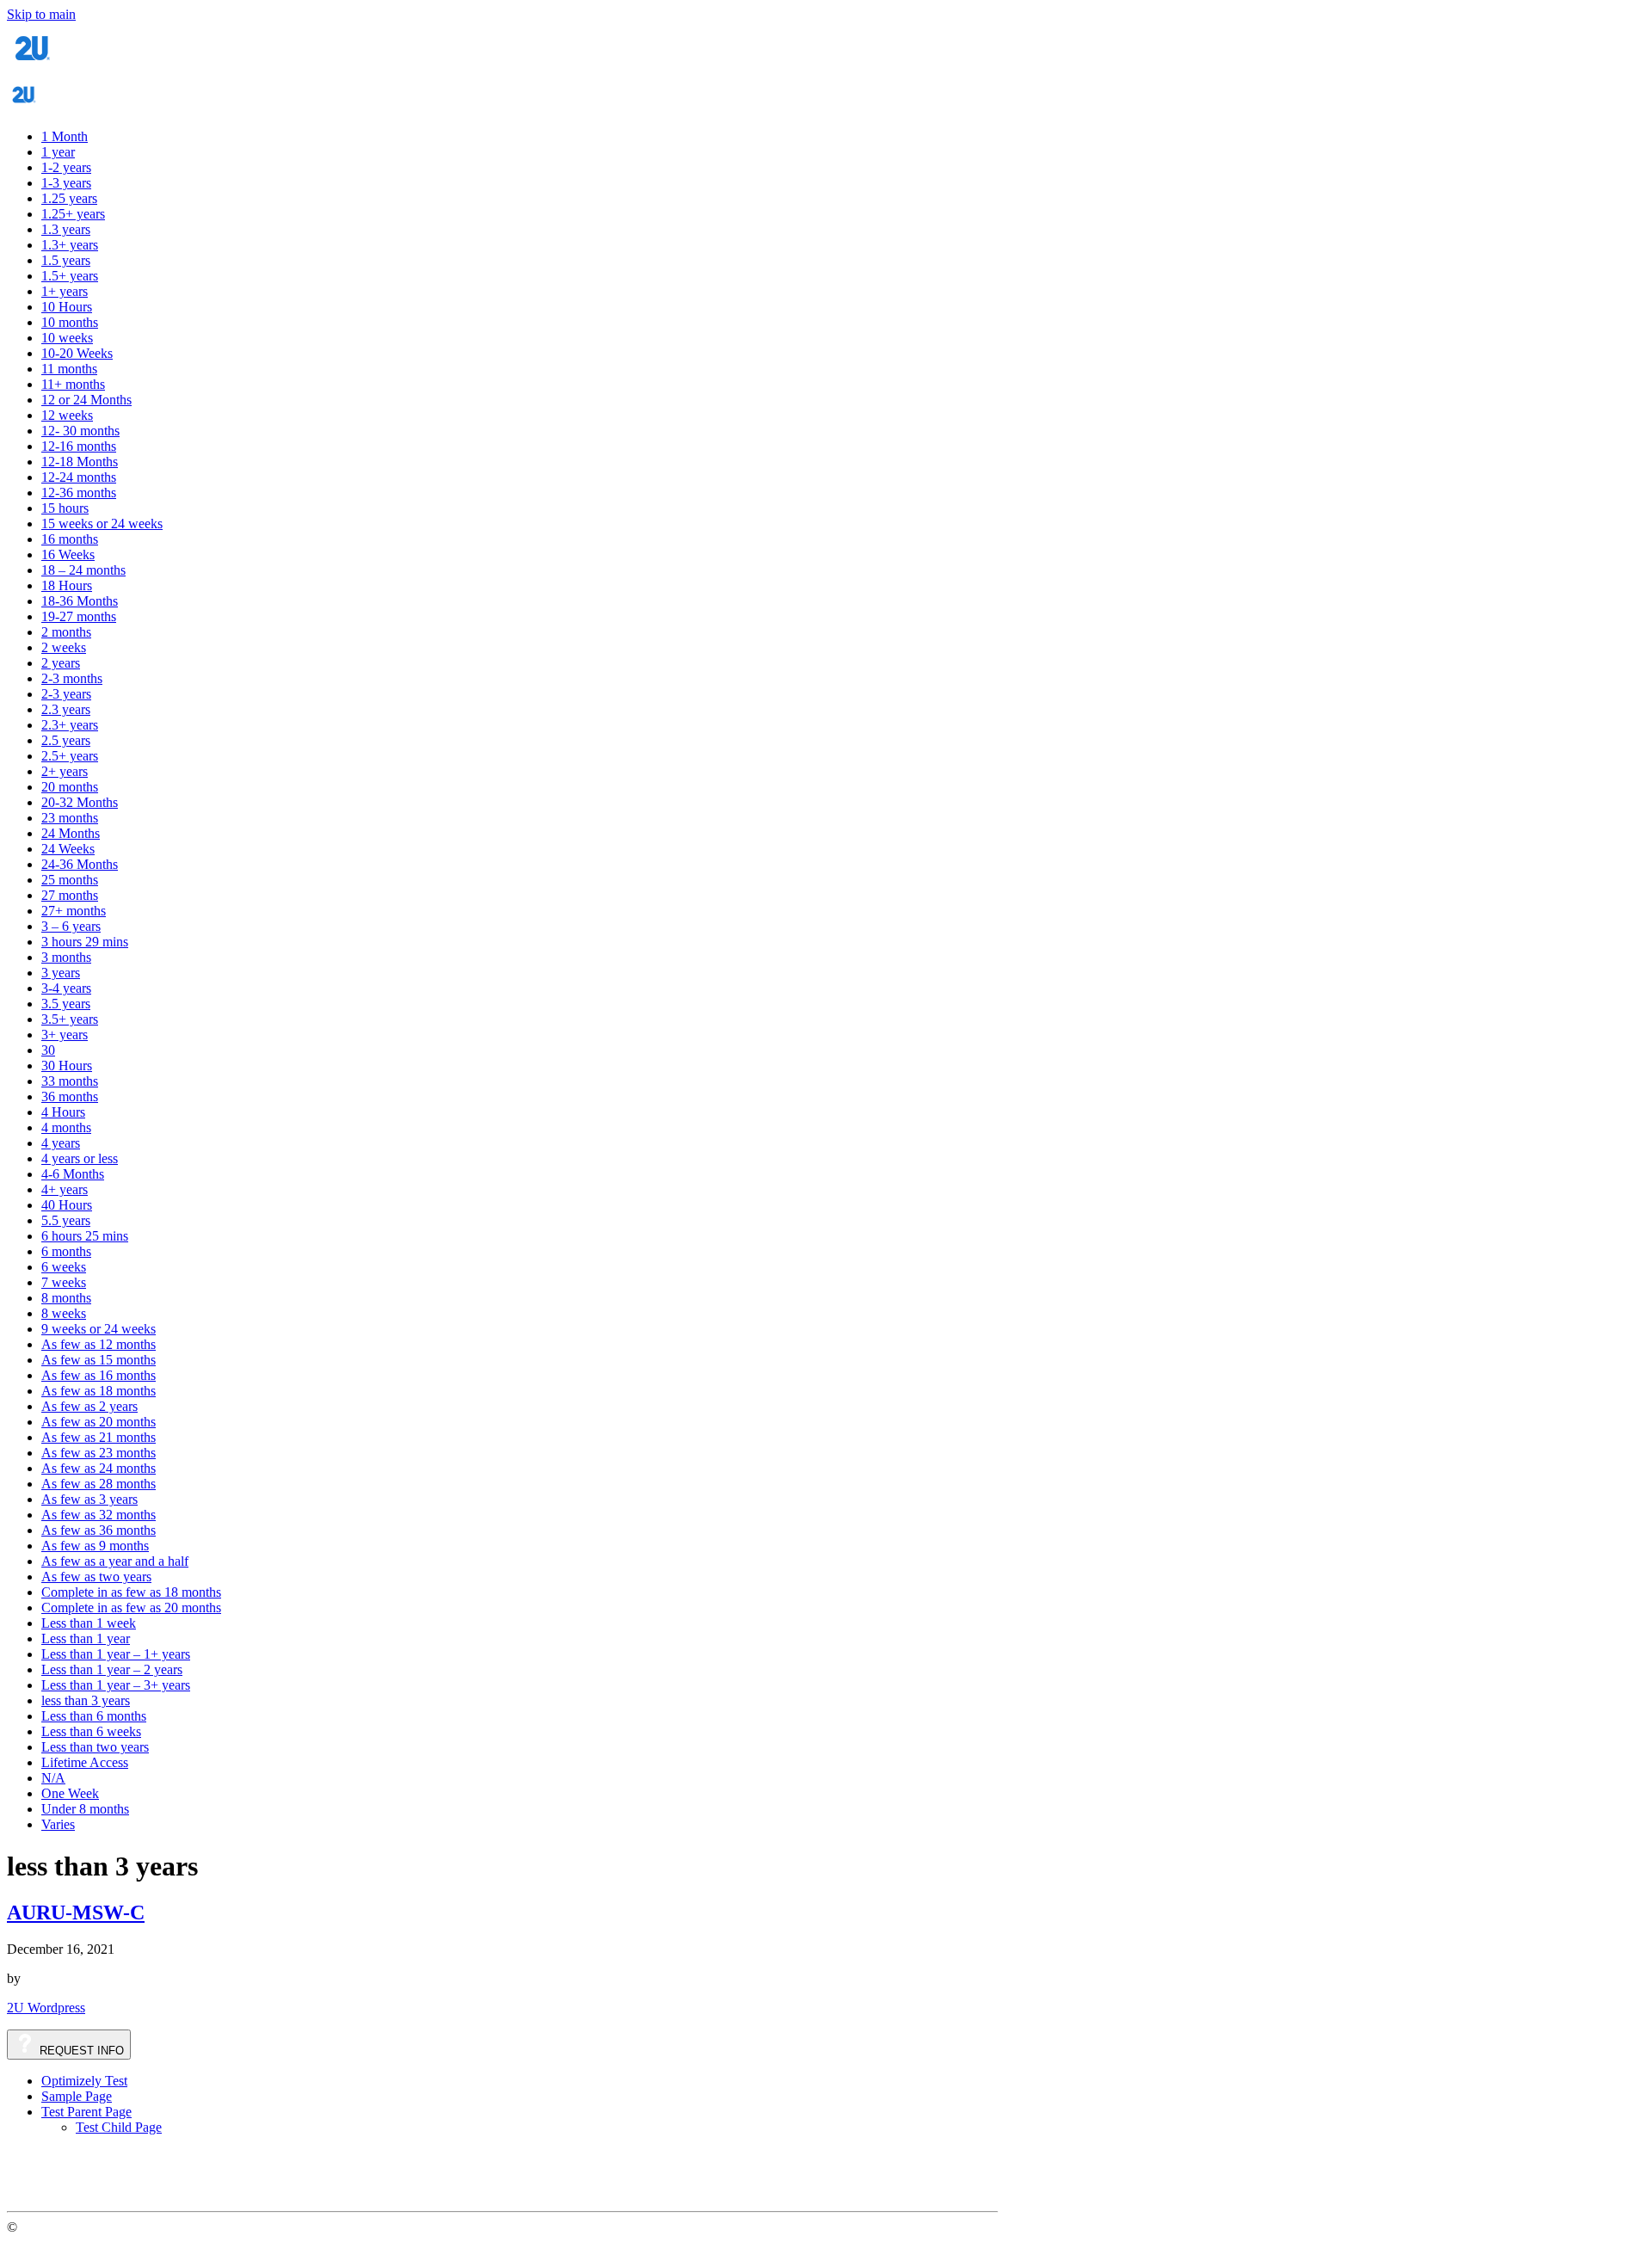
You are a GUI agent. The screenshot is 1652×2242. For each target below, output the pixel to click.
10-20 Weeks (77, 353)
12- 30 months (80, 431)
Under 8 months (85, 1809)
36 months (70, 1096)
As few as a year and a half (115, 1561)
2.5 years (66, 740)
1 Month (65, 136)
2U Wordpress (46, 2008)
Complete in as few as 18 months (131, 1592)
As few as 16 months (99, 1375)
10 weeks (67, 338)
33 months (70, 1081)
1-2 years (66, 167)
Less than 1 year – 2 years (112, 1669)
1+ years (65, 291)
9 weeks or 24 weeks (99, 1329)
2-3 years (66, 694)
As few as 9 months (95, 1546)
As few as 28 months (99, 1484)
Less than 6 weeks (91, 1731)
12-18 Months (80, 462)
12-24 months (79, 477)
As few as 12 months (99, 1344)
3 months (66, 957)
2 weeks (64, 647)
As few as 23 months (99, 1453)
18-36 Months (80, 601)
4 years (61, 1143)
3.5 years (66, 1004)
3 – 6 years (71, 926)
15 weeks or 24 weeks (102, 524)
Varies (58, 1824)
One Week (70, 1793)
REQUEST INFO (80, 2051)
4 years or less (80, 1158)
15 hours (65, 508)
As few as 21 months (99, 1437)
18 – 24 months (83, 570)
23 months (70, 818)
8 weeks (64, 1313)
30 (48, 1050)
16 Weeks (68, 554)
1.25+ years (73, 214)
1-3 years (66, 183)
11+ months (73, 384)
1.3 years (66, 229)
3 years (61, 973)
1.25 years (69, 198)
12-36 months (79, 493)
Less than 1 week (89, 1623)
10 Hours (67, 307)
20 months (70, 787)
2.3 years (66, 709)
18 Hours (67, 585)
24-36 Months (80, 864)
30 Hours (67, 1066)
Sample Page (77, 2096)
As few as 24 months (99, 1468)
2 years (61, 663)
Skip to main (41, 14)
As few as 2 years (89, 1406)
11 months (69, 369)
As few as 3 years (89, 1499)
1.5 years (66, 260)
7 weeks (64, 1282)
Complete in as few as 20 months (131, 1608)
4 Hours (63, 1112)
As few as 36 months (99, 1530)
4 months (66, 1127)
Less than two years (95, 1747)
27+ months (74, 911)
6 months (66, 1251)
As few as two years (96, 1577)
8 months (66, 1298)
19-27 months (79, 616)
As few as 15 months (99, 1360)
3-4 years (66, 988)
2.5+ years (70, 756)
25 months (70, 880)
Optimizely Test (84, 2081)
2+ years (65, 771)
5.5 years (66, 1220)
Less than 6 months (94, 1716)
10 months (70, 322)
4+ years (65, 1189)
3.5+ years (70, 1019)
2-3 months (72, 678)
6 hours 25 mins (85, 1236)
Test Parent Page (86, 2112)
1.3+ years (70, 245)
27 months (70, 895)
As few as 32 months (99, 1515)
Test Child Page (119, 2127)
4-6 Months (73, 1174)
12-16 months (79, 446)
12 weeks (67, 415)
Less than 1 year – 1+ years (116, 1654)
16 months (70, 539)
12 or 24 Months (86, 400)
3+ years (65, 1035)
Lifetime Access (85, 1762)
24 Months (71, 833)
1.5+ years (70, 276)
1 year (58, 152)
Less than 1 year (86, 1638)
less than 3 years (86, 1700)
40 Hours (67, 1205)
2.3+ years (70, 725)
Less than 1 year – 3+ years (116, 1685)
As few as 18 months (99, 1391)
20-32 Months (80, 802)
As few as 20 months (99, 1422)
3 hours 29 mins (85, 942)
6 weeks (64, 1267)
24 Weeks (68, 849)
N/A (53, 1778)
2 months (66, 632)
